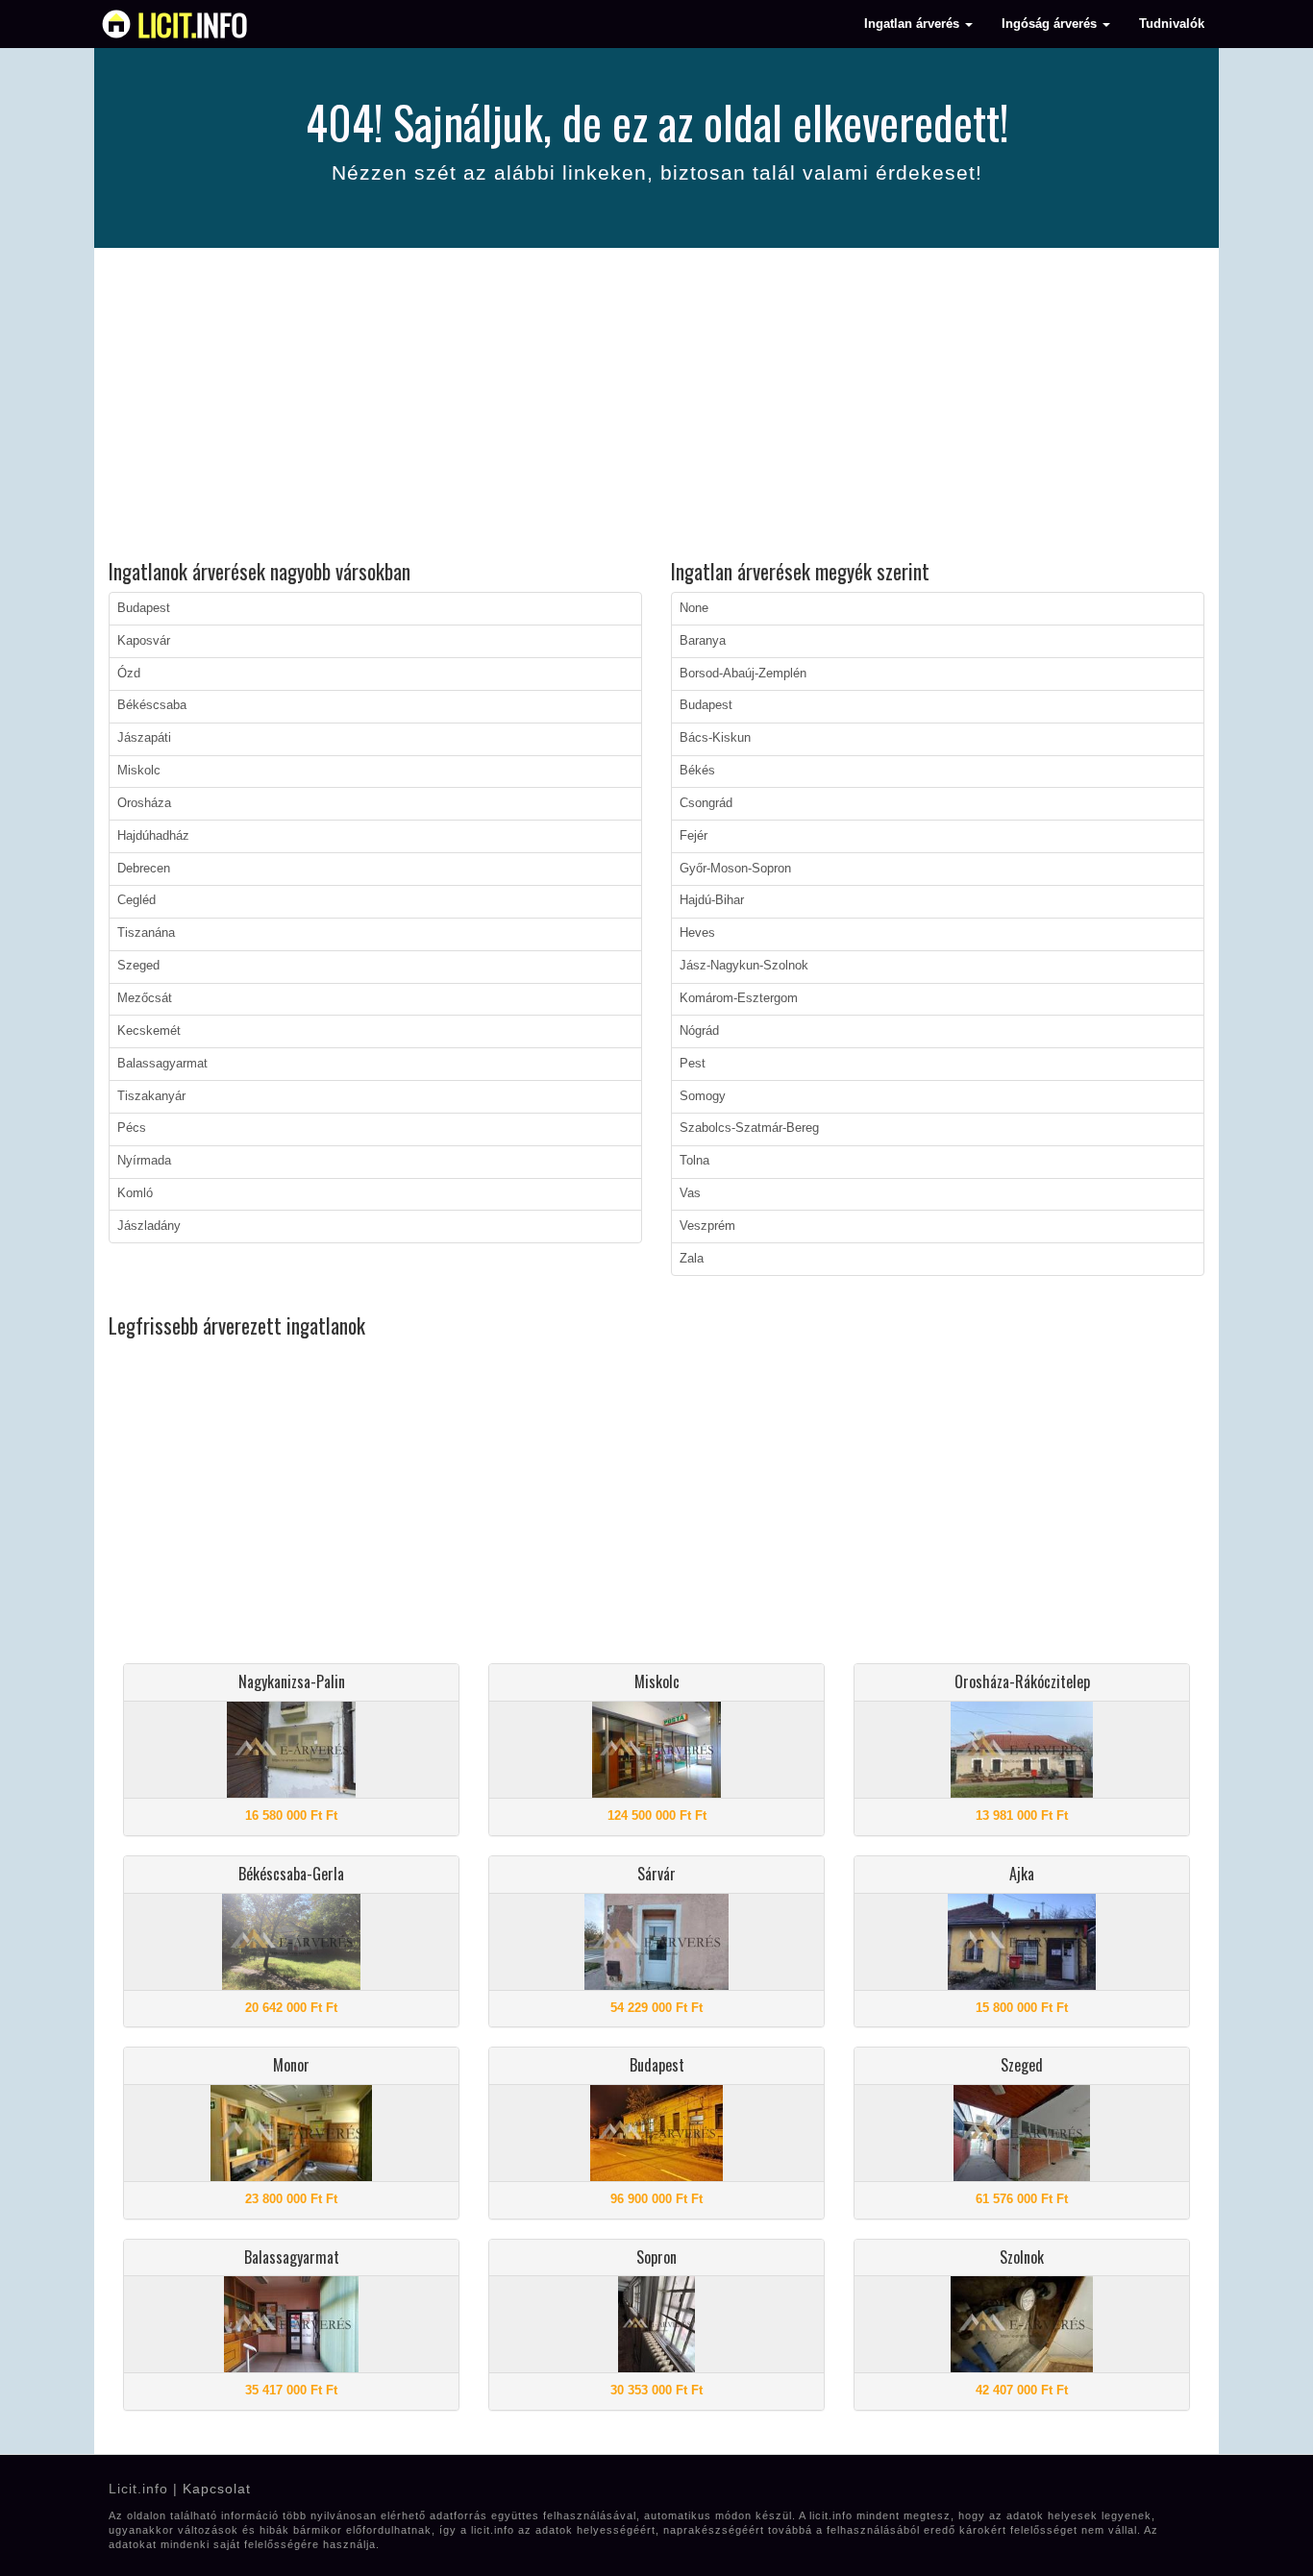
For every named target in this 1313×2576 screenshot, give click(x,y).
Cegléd (136, 900)
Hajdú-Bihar (712, 900)
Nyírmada (144, 1161)
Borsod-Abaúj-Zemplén (743, 674)
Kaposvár (144, 641)
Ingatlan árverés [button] (914, 24)
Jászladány (149, 1226)
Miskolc (139, 771)
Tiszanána (146, 933)
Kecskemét (149, 1031)
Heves (697, 933)
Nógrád (699, 1031)
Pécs (132, 1128)
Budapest (144, 608)
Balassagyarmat (162, 1064)
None (694, 608)
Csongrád (706, 803)
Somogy (703, 1096)
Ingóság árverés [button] (1051, 24)
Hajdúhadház (153, 836)
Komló (135, 1193)
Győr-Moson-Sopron (735, 869)
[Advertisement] (656, 406)
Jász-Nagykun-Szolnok (744, 966)
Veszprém (707, 1226)
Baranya (703, 641)
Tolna (694, 1161)
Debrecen (144, 869)
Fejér (694, 836)
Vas (690, 1193)
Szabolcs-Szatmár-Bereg (749, 1128)
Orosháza (144, 803)
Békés (697, 771)
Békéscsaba (152, 705)
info (193, 24)
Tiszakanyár (151, 1096)
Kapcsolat (217, 2489)
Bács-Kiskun (715, 738)
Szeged (138, 966)
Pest (693, 1064)
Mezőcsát (145, 998)
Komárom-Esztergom (739, 998)
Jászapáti (144, 738)
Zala (692, 1259)
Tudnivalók (1172, 24)
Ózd (129, 674)
